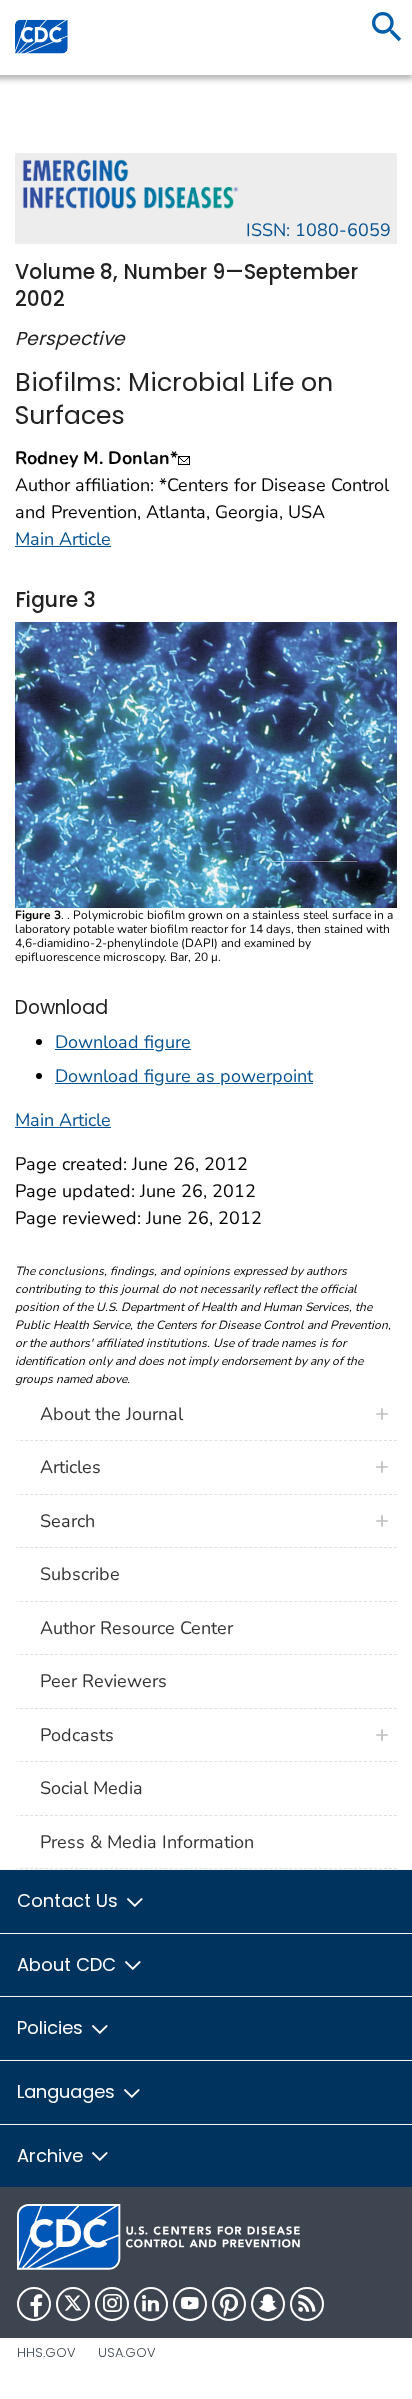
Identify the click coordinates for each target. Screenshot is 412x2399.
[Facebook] (34, 2304)
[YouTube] (190, 2304)
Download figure (123, 1042)
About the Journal (111, 1414)
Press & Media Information (147, 1842)
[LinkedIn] (151, 2304)
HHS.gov (46, 2352)
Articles (70, 1467)
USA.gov (127, 2352)
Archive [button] (52, 2155)
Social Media (91, 1788)
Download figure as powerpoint (184, 1076)
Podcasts (77, 1735)
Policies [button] (52, 2027)
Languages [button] (68, 2091)
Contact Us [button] (70, 1900)
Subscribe (80, 1574)
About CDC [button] (69, 1964)
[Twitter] (73, 2304)
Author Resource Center (136, 1628)
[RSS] (307, 2304)
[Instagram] (112, 2304)
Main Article (63, 539)
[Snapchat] (268, 2304)
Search (67, 1521)
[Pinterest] (229, 2304)
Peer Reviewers (103, 1681)
